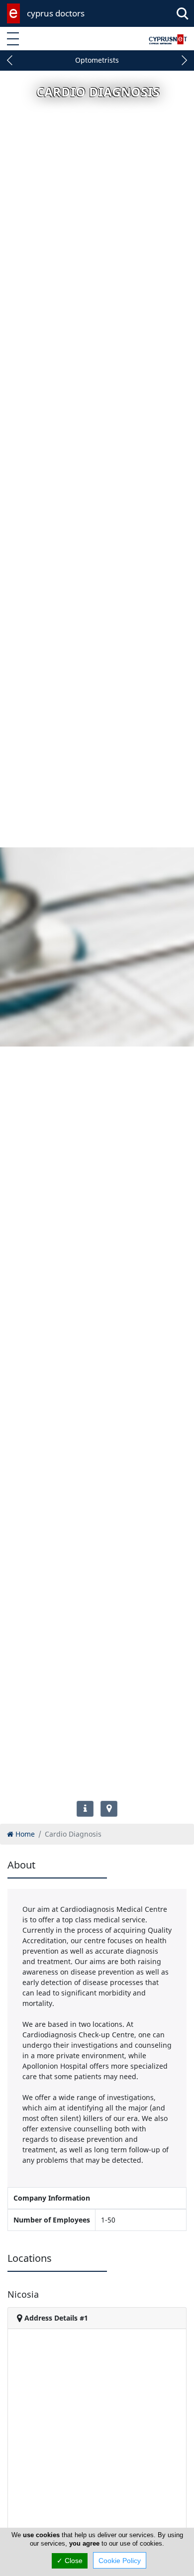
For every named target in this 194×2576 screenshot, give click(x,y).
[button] (10, 60)
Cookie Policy (120, 2561)
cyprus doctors (56, 13)
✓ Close (70, 2561)
